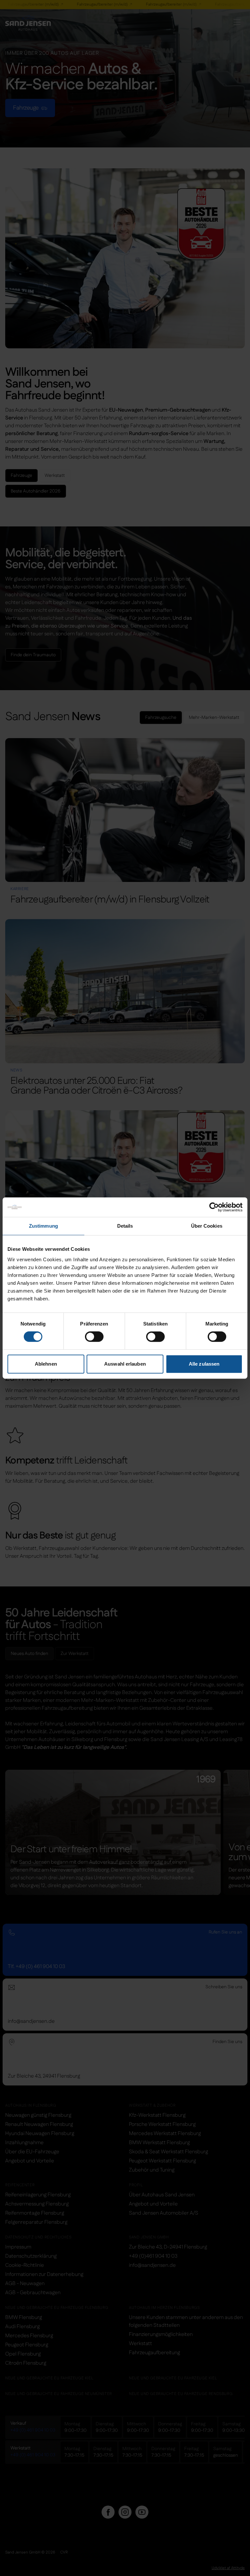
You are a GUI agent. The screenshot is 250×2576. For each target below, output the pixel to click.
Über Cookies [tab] (207, 1226)
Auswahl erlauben (125, 1364)
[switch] (94, 1337)
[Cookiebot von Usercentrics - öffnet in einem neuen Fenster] (214, 1207)
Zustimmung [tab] (43, 1226)
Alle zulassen (204, 1364)
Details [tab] (125, 1226)
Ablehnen (46, 1364)
